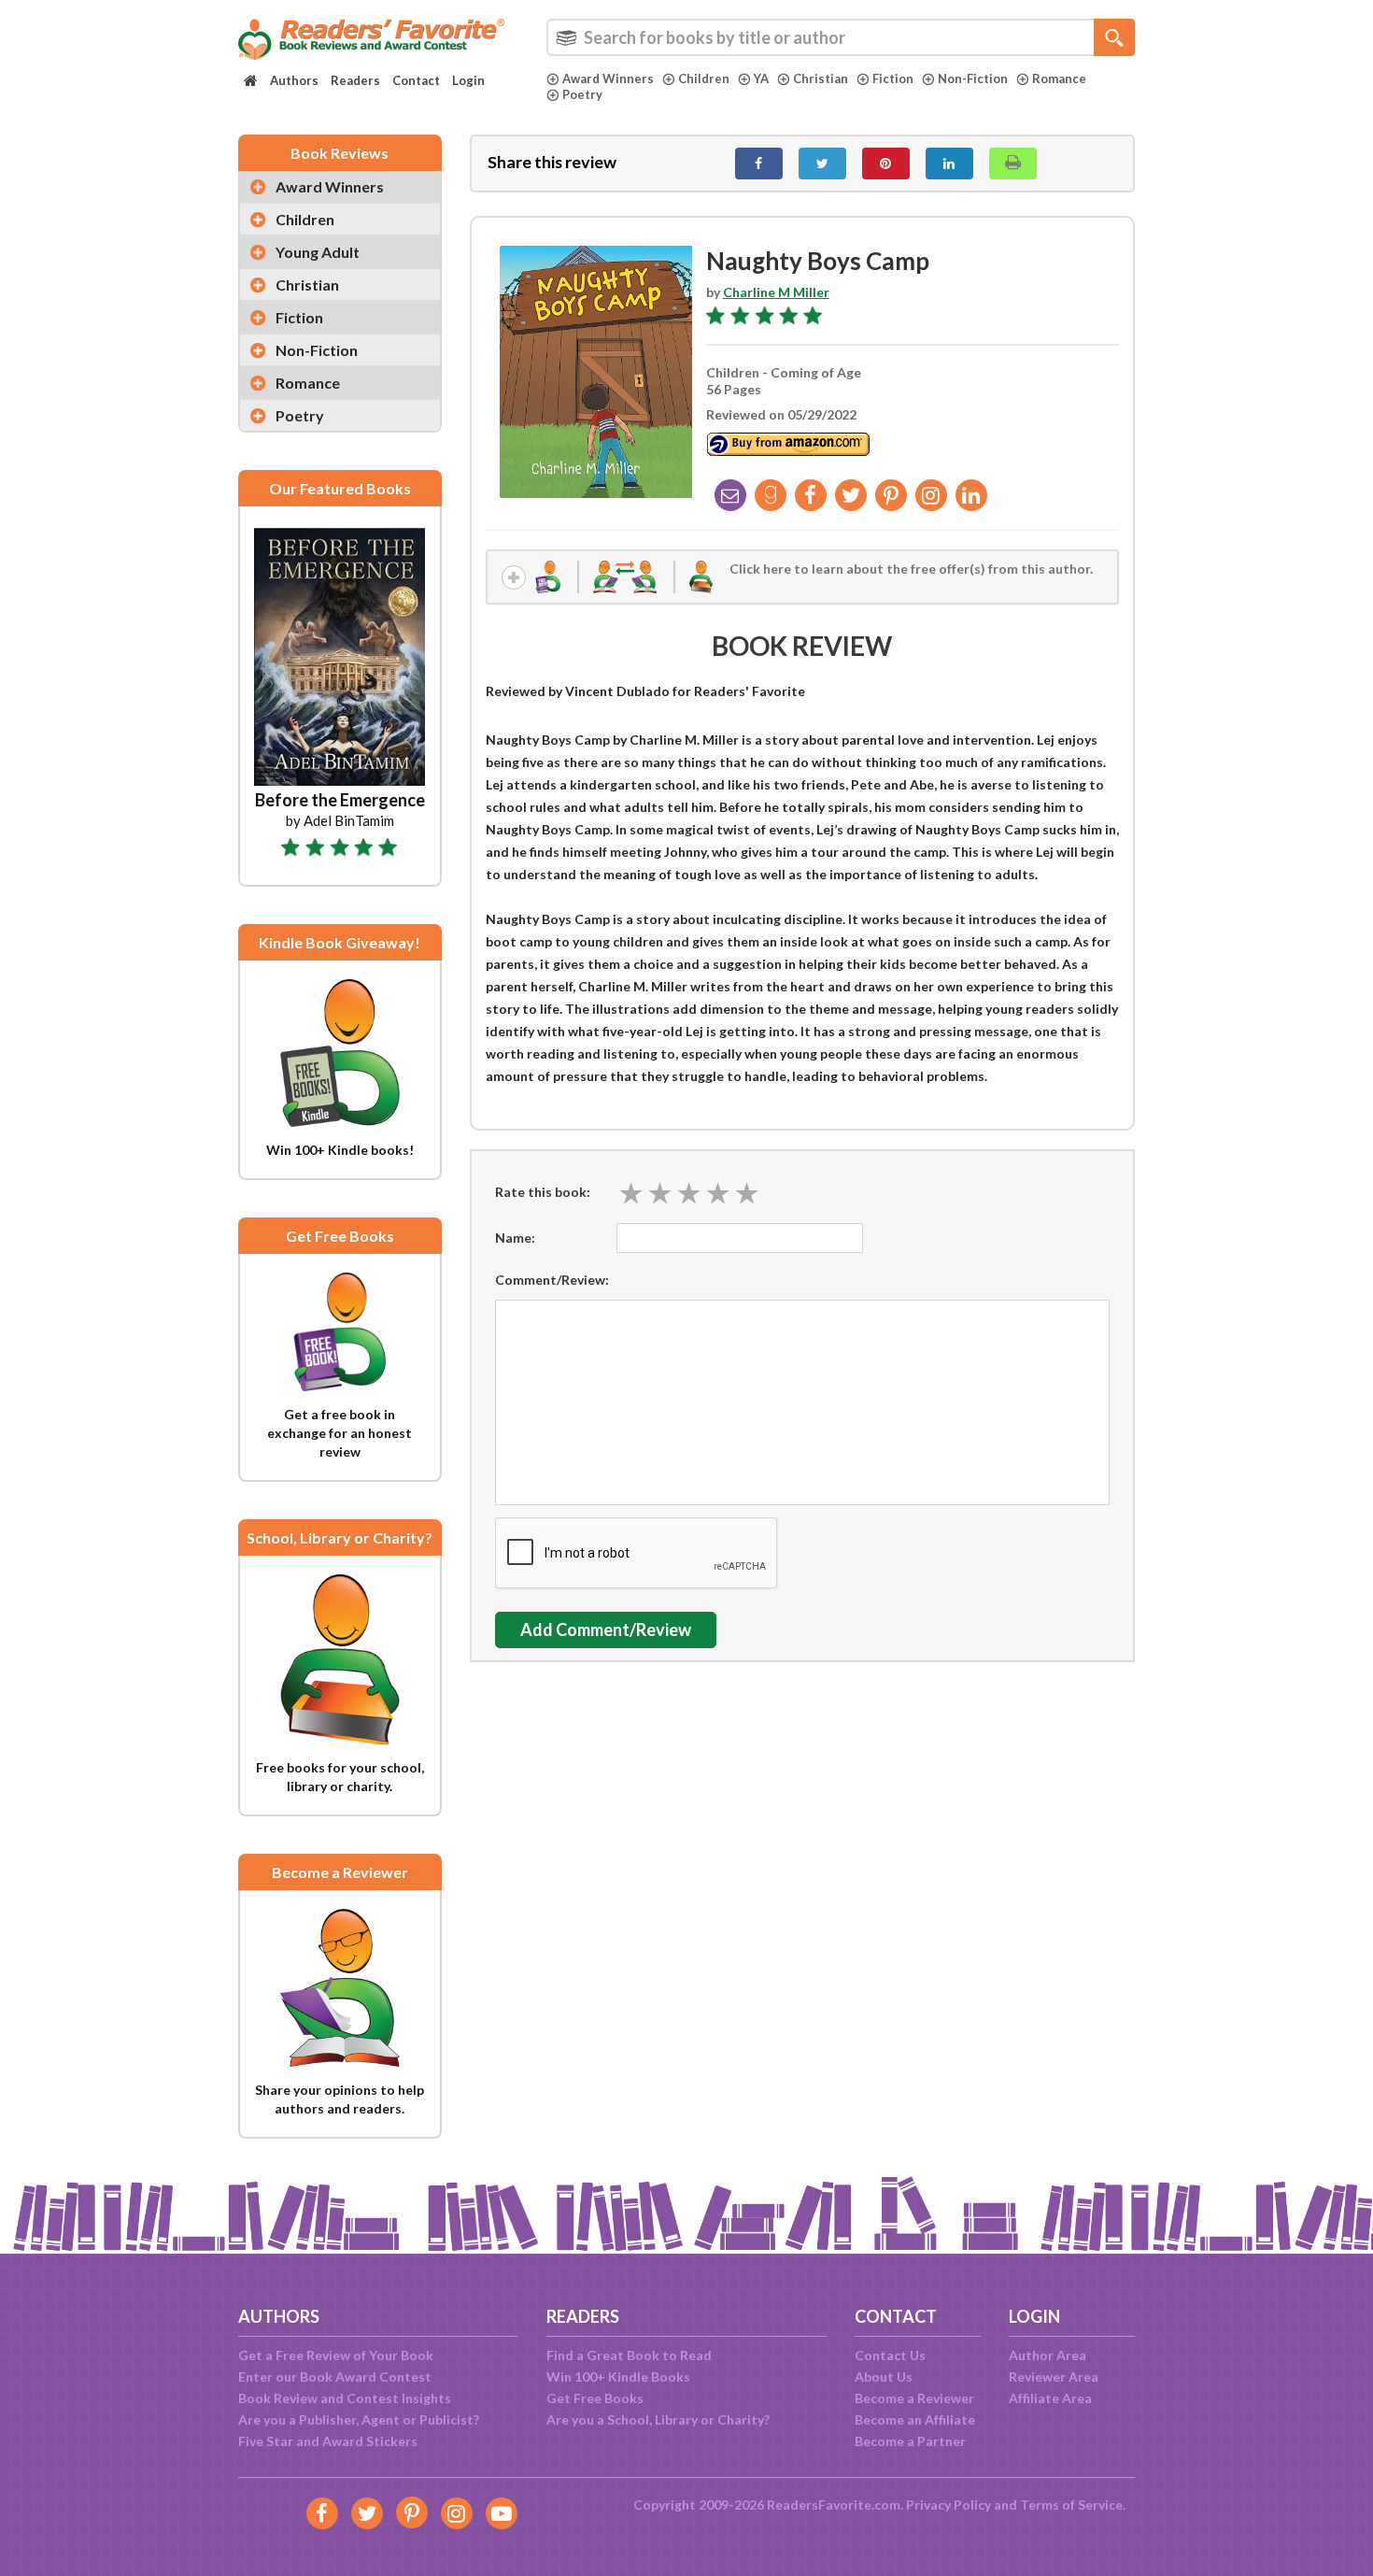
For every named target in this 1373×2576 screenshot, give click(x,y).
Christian (821, 78)
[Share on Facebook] (759, 164)
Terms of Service (1071, 2505)
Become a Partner (910, 2441)
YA (761, 78)
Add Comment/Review (606, 1630)
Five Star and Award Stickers (328, 2441)
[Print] (1013, 164)
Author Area (1047, 2355)
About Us (884, 2377)
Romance (1059, 78)
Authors (294, 80)
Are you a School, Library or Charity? (658, 2419)
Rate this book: (543, 1192)
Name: (515, 1238)
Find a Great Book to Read (629, 2355)
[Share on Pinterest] (886, 164)
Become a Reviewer (914, 2398)
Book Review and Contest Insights (345, 2398)
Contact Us (890, 2355)
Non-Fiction (973, 78)
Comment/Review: (552, 1280)
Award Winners (608, 78)
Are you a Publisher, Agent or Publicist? (359, 2419)
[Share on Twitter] (822, 164)
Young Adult (318, 252)
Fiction (893, 78)
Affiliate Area (1050, 2398)
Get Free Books (595, 2398)
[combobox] (841, 37)
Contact (416, 80)
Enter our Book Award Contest (335, 2377)
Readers (355, 80)
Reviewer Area (1054, 2377)
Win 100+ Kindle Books (618, 2377)
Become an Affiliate (915, 2419)
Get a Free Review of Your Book (336, 2355)
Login (468, 80)
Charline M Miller (776, 292)
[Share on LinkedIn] (949, 164)
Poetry (582, 94)
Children (704, 78)
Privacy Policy (948, 2505)
